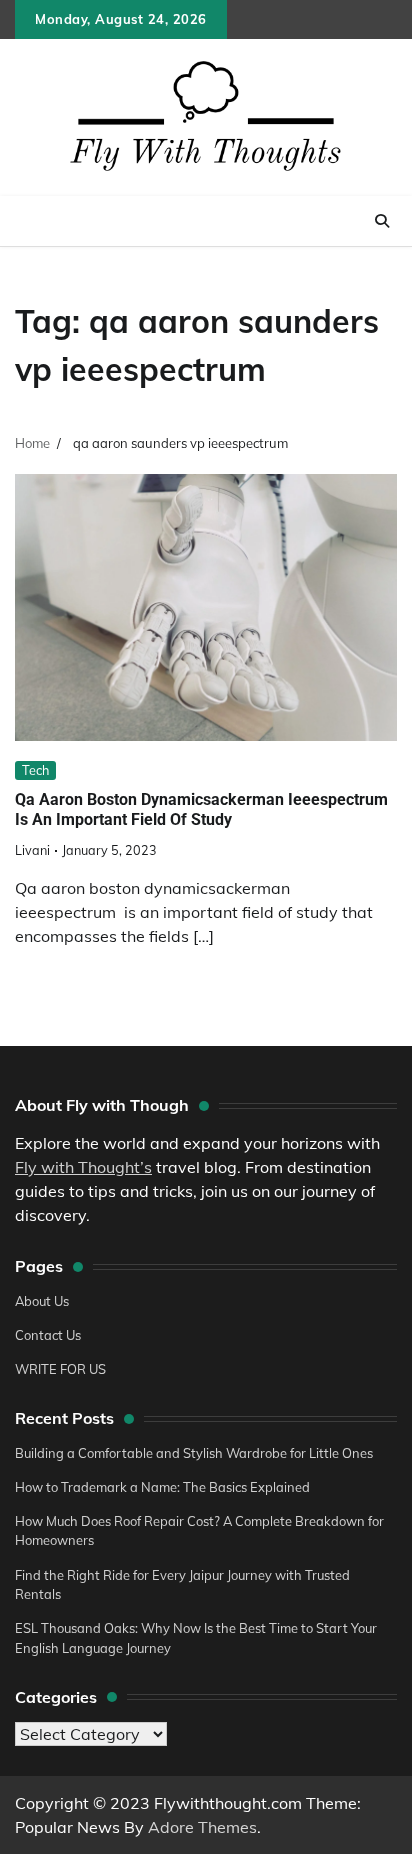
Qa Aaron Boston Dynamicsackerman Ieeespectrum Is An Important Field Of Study (201, 810)
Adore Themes (202, 1827)
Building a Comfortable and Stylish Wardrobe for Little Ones (194, 1453)
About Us (42, 1301)
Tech (35, 770)
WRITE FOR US (60, 1369)
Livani (32, 850)
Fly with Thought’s (83, 1167)
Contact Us (48, 1335)
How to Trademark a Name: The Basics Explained (162, 1487)
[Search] (382, 221)
